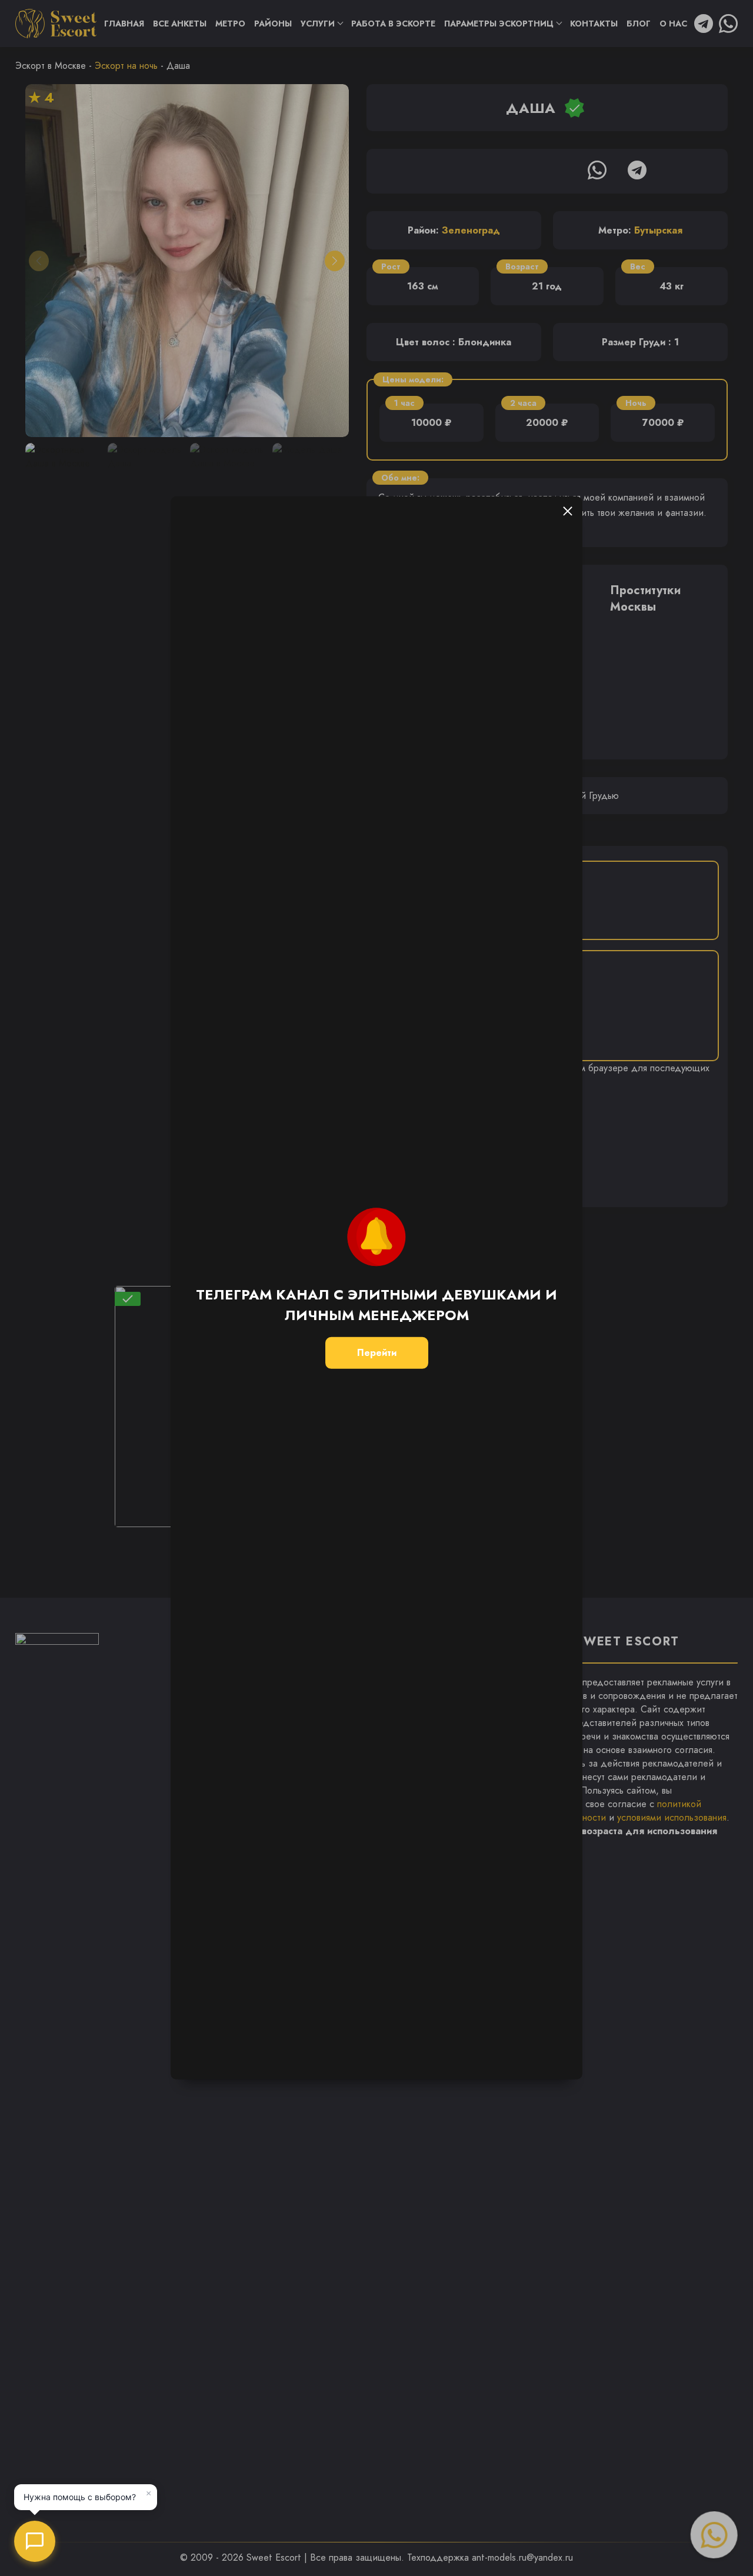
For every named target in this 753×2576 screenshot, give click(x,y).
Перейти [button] (377, 1353)
